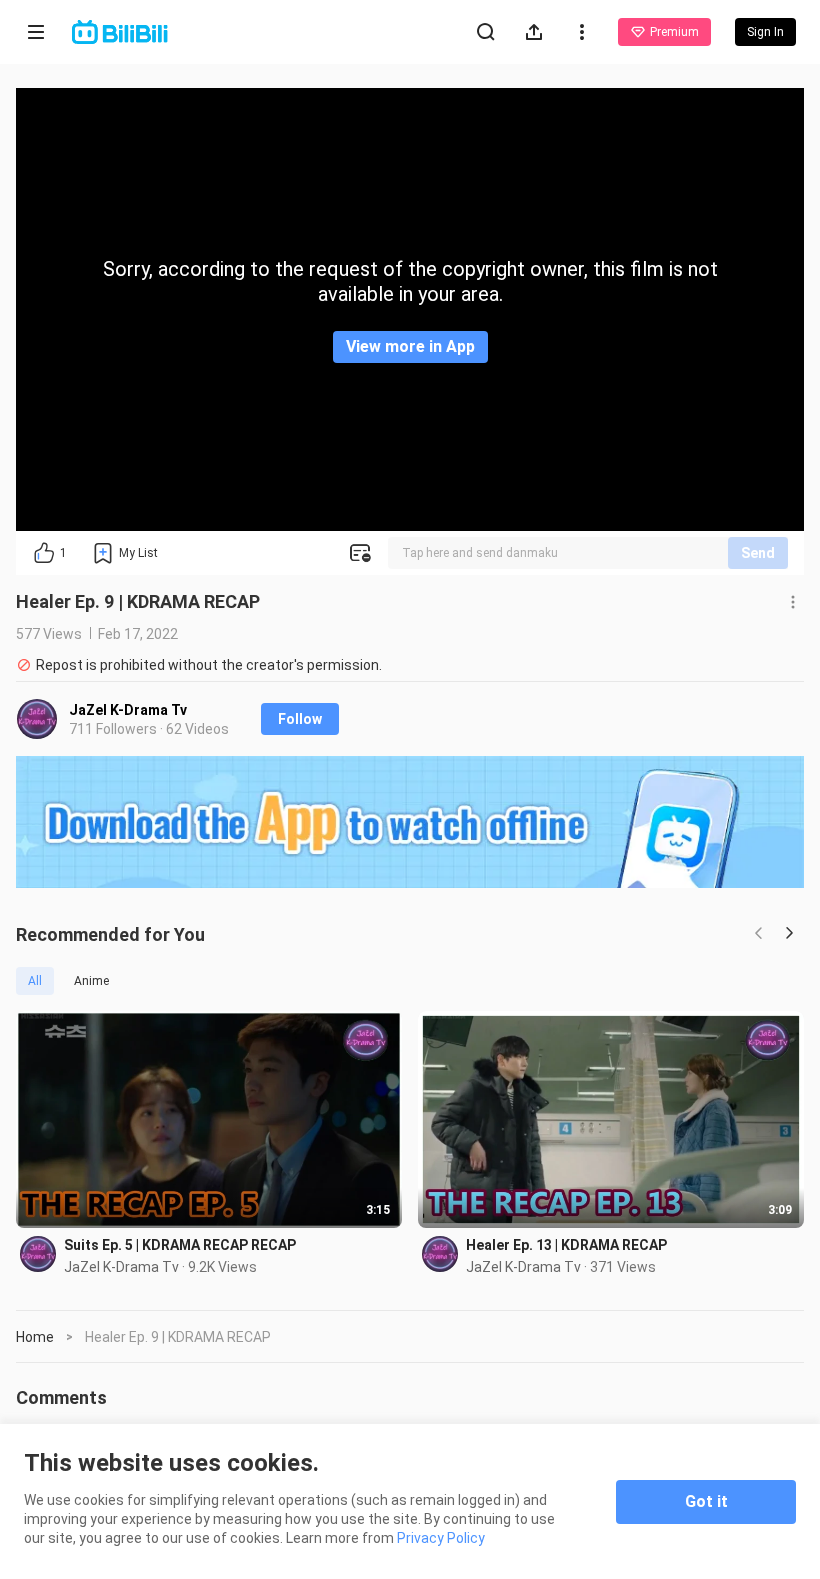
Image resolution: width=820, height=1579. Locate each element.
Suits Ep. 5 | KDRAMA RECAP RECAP (180, 1245)
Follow (300, 719)
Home (35, 1337)
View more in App (410, 346)
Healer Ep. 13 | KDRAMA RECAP (566, 1245)
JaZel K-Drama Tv (128, 710)
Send (758, 553)
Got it (706, 1501)
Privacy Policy (441, 1538)
